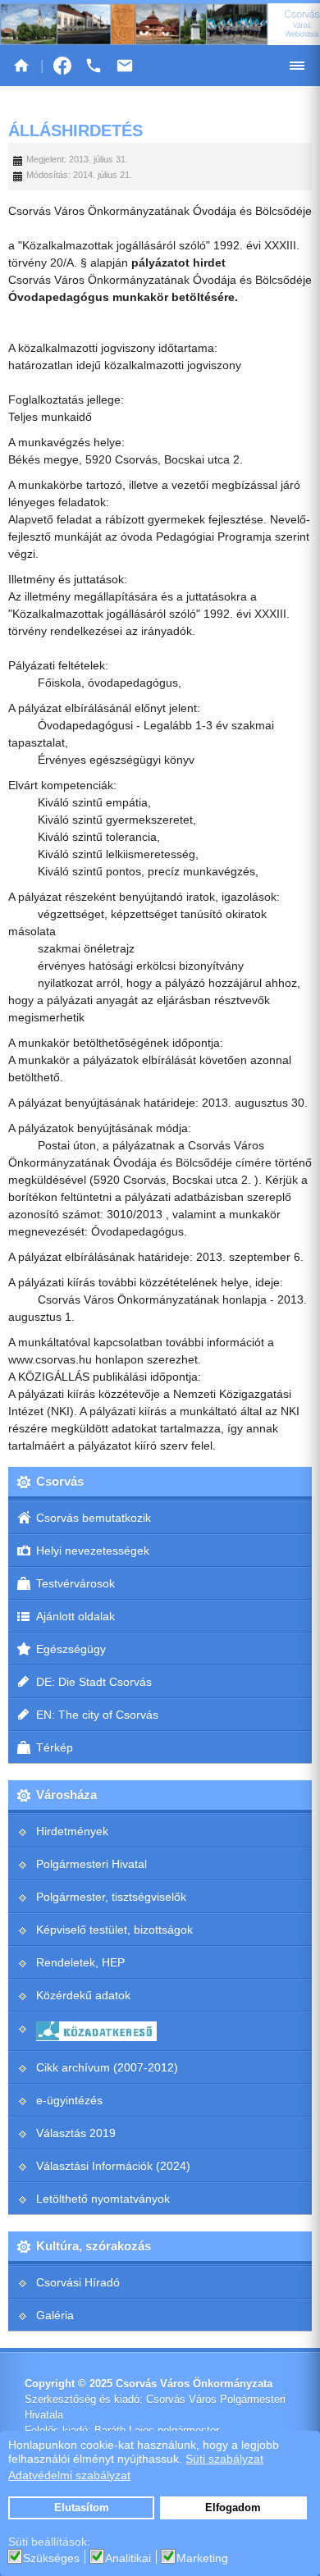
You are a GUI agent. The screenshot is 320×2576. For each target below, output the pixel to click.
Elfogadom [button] (233, 2508)
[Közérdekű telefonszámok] (94, 66)
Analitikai (128, 2558)
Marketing (202, 2558)
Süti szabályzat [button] (224, 2459)
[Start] (21, 66)
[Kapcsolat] (125, 66)
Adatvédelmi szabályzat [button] (69, 2475)
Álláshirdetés (75, 130)
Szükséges (51, 2558)
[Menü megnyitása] (297, 66)
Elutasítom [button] (82, 2508)
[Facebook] (62, 66)
